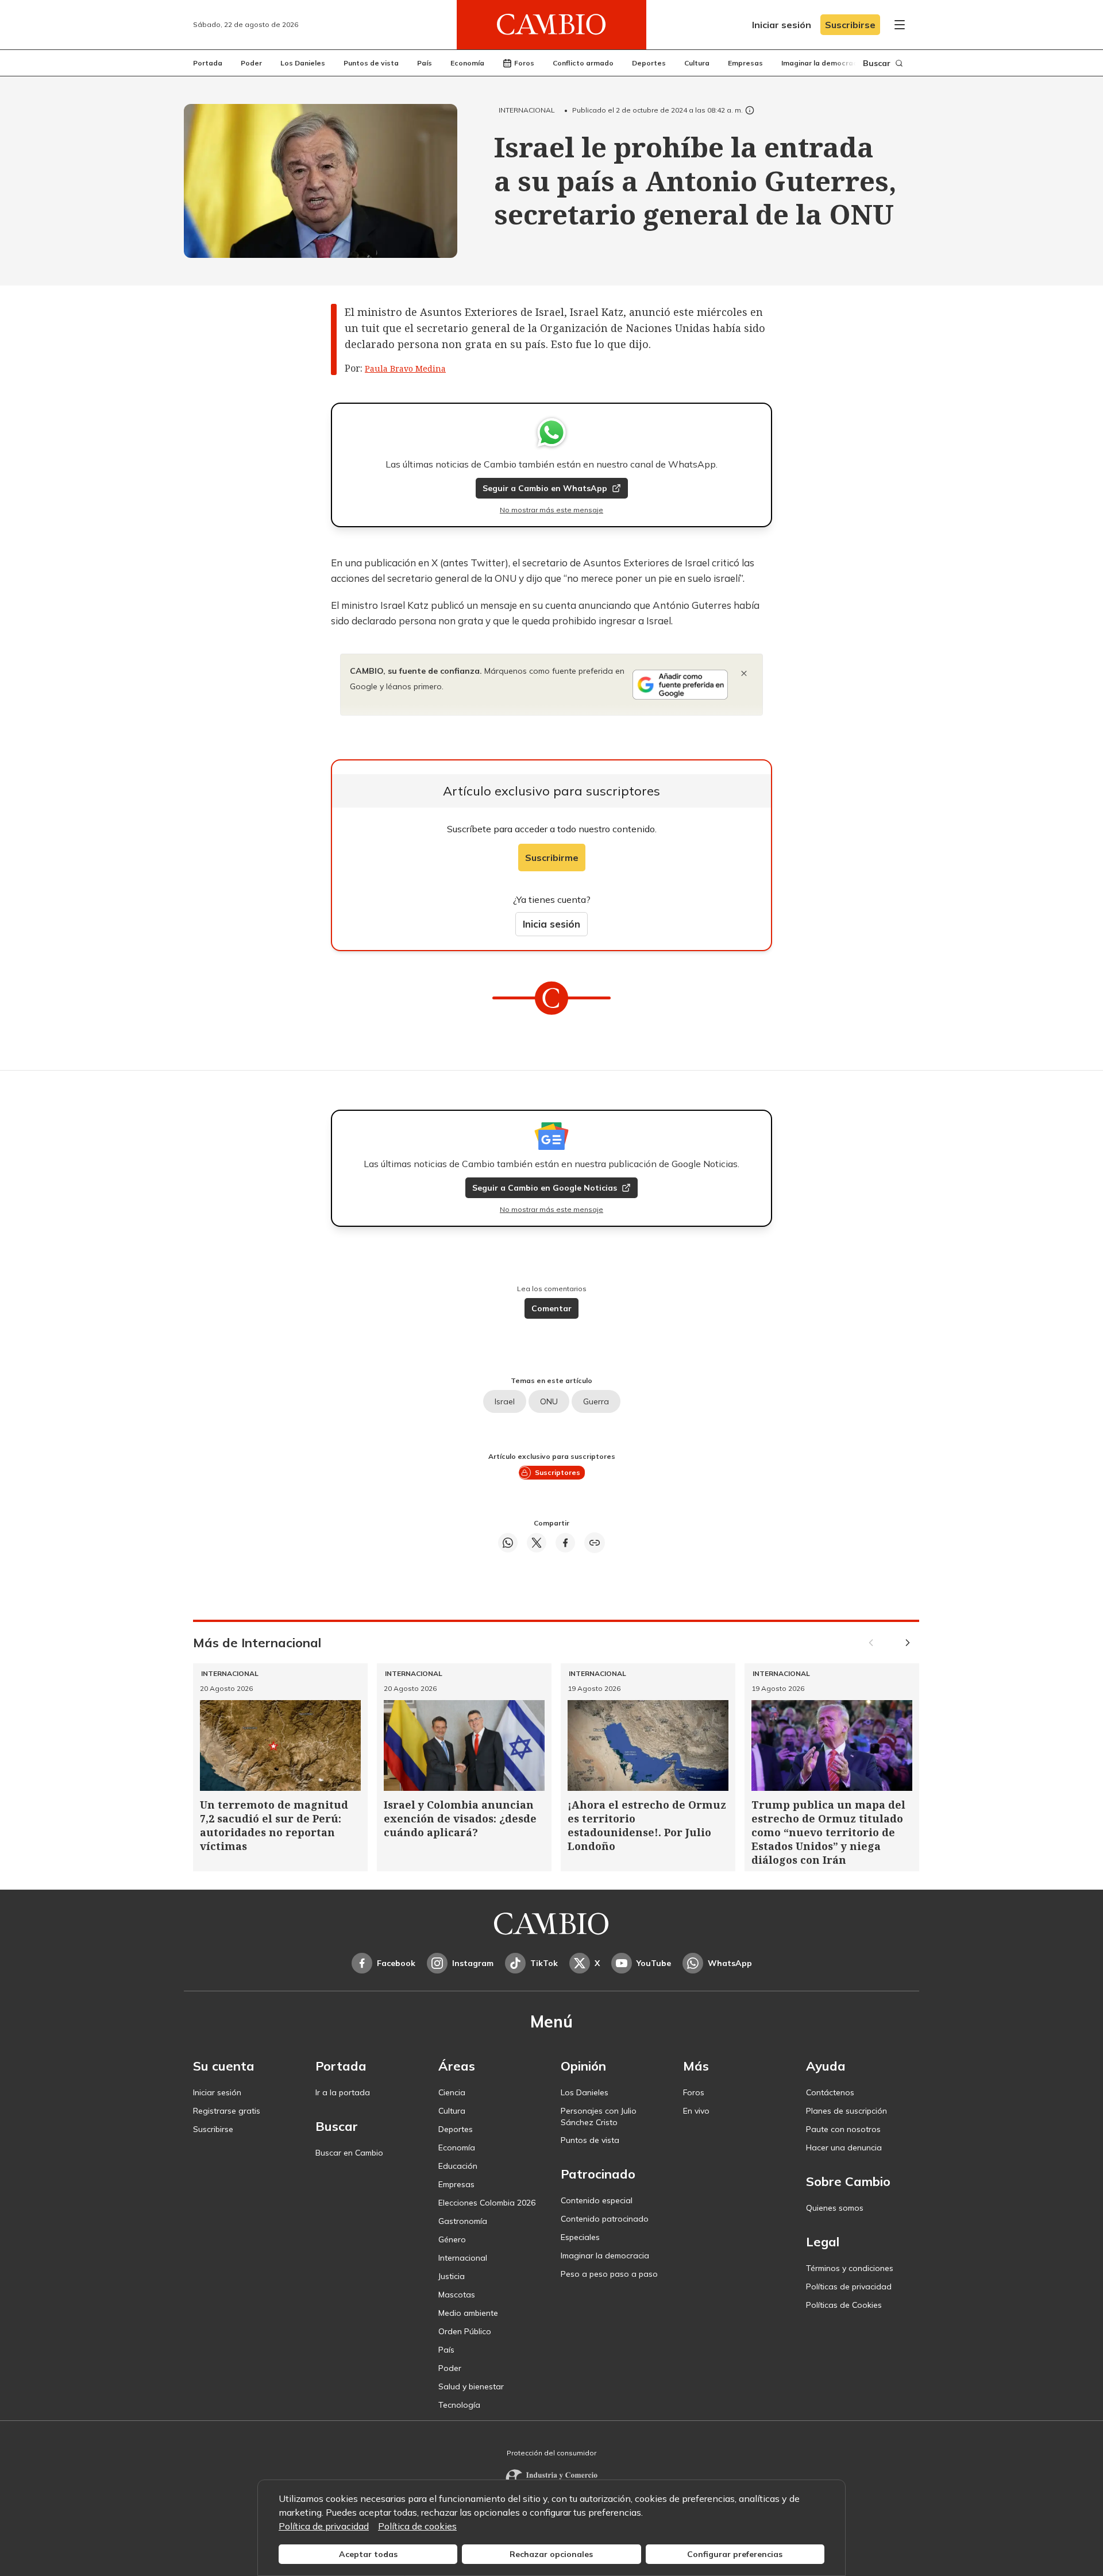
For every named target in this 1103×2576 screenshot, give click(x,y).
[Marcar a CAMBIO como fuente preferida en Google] (680, 685)
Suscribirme (552, 858)
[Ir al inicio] (551, 25)
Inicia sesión (551, 924)
